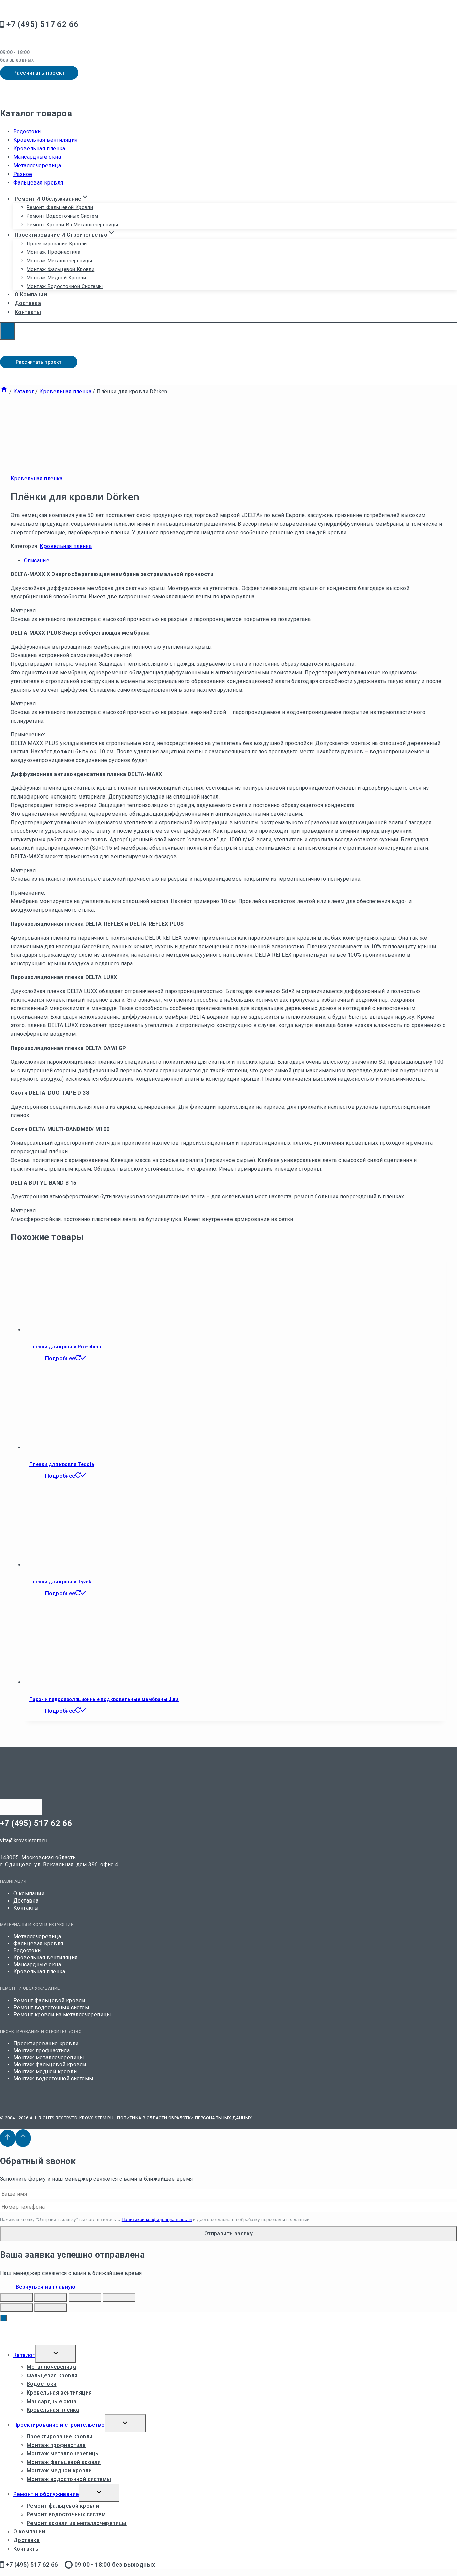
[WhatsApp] (21, 88)
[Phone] (35, 88)
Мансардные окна (37, 157)
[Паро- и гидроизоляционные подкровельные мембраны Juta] (65, 1682)
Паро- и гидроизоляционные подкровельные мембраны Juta (104, 1699)
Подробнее (60, 1359)
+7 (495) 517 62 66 (36, 1823)
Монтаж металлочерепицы (60, 261)
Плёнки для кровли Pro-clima (65, 1347)
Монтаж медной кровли (56, 278)
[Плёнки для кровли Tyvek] (65, 1565)
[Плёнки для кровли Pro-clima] (65, 1330)
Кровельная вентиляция (45, 140)
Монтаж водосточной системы (65, 286)
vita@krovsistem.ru (24, 1841)
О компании (31, 295)
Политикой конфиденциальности (157, 2220)
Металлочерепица (37, 166)
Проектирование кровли (57, 244)
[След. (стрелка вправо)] (51, 2308)
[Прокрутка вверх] (8, 2138)
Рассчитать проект (39, 73)
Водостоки (27, 132)
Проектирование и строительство (59, 2425)
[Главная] (4, 392)
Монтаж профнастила (54, 252)
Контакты (28, 312)
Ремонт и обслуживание (46, 2494)
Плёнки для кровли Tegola (62, 1464)
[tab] (235, 561)
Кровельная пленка (39, 149)
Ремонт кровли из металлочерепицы (73, 225)
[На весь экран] (85, 2297)
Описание (37, 560)
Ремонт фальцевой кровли (60, 207)
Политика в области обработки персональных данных (184, 2118)
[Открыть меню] (7, 331)
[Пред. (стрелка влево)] (16, 2308)
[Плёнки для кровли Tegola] (65, 1447)
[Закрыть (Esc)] (16, 2297)
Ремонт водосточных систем (62, 216)
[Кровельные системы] (43, 14)
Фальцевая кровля (38, 183)
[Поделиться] (51, 2297)
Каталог (24, 2355)
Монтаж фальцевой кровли (61, 269)
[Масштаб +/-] (119, 2297)
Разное (23, 174)
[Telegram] (7, 88)
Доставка (28, 303)
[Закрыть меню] (3, 2318)
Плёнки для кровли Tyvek (60, 1582)
